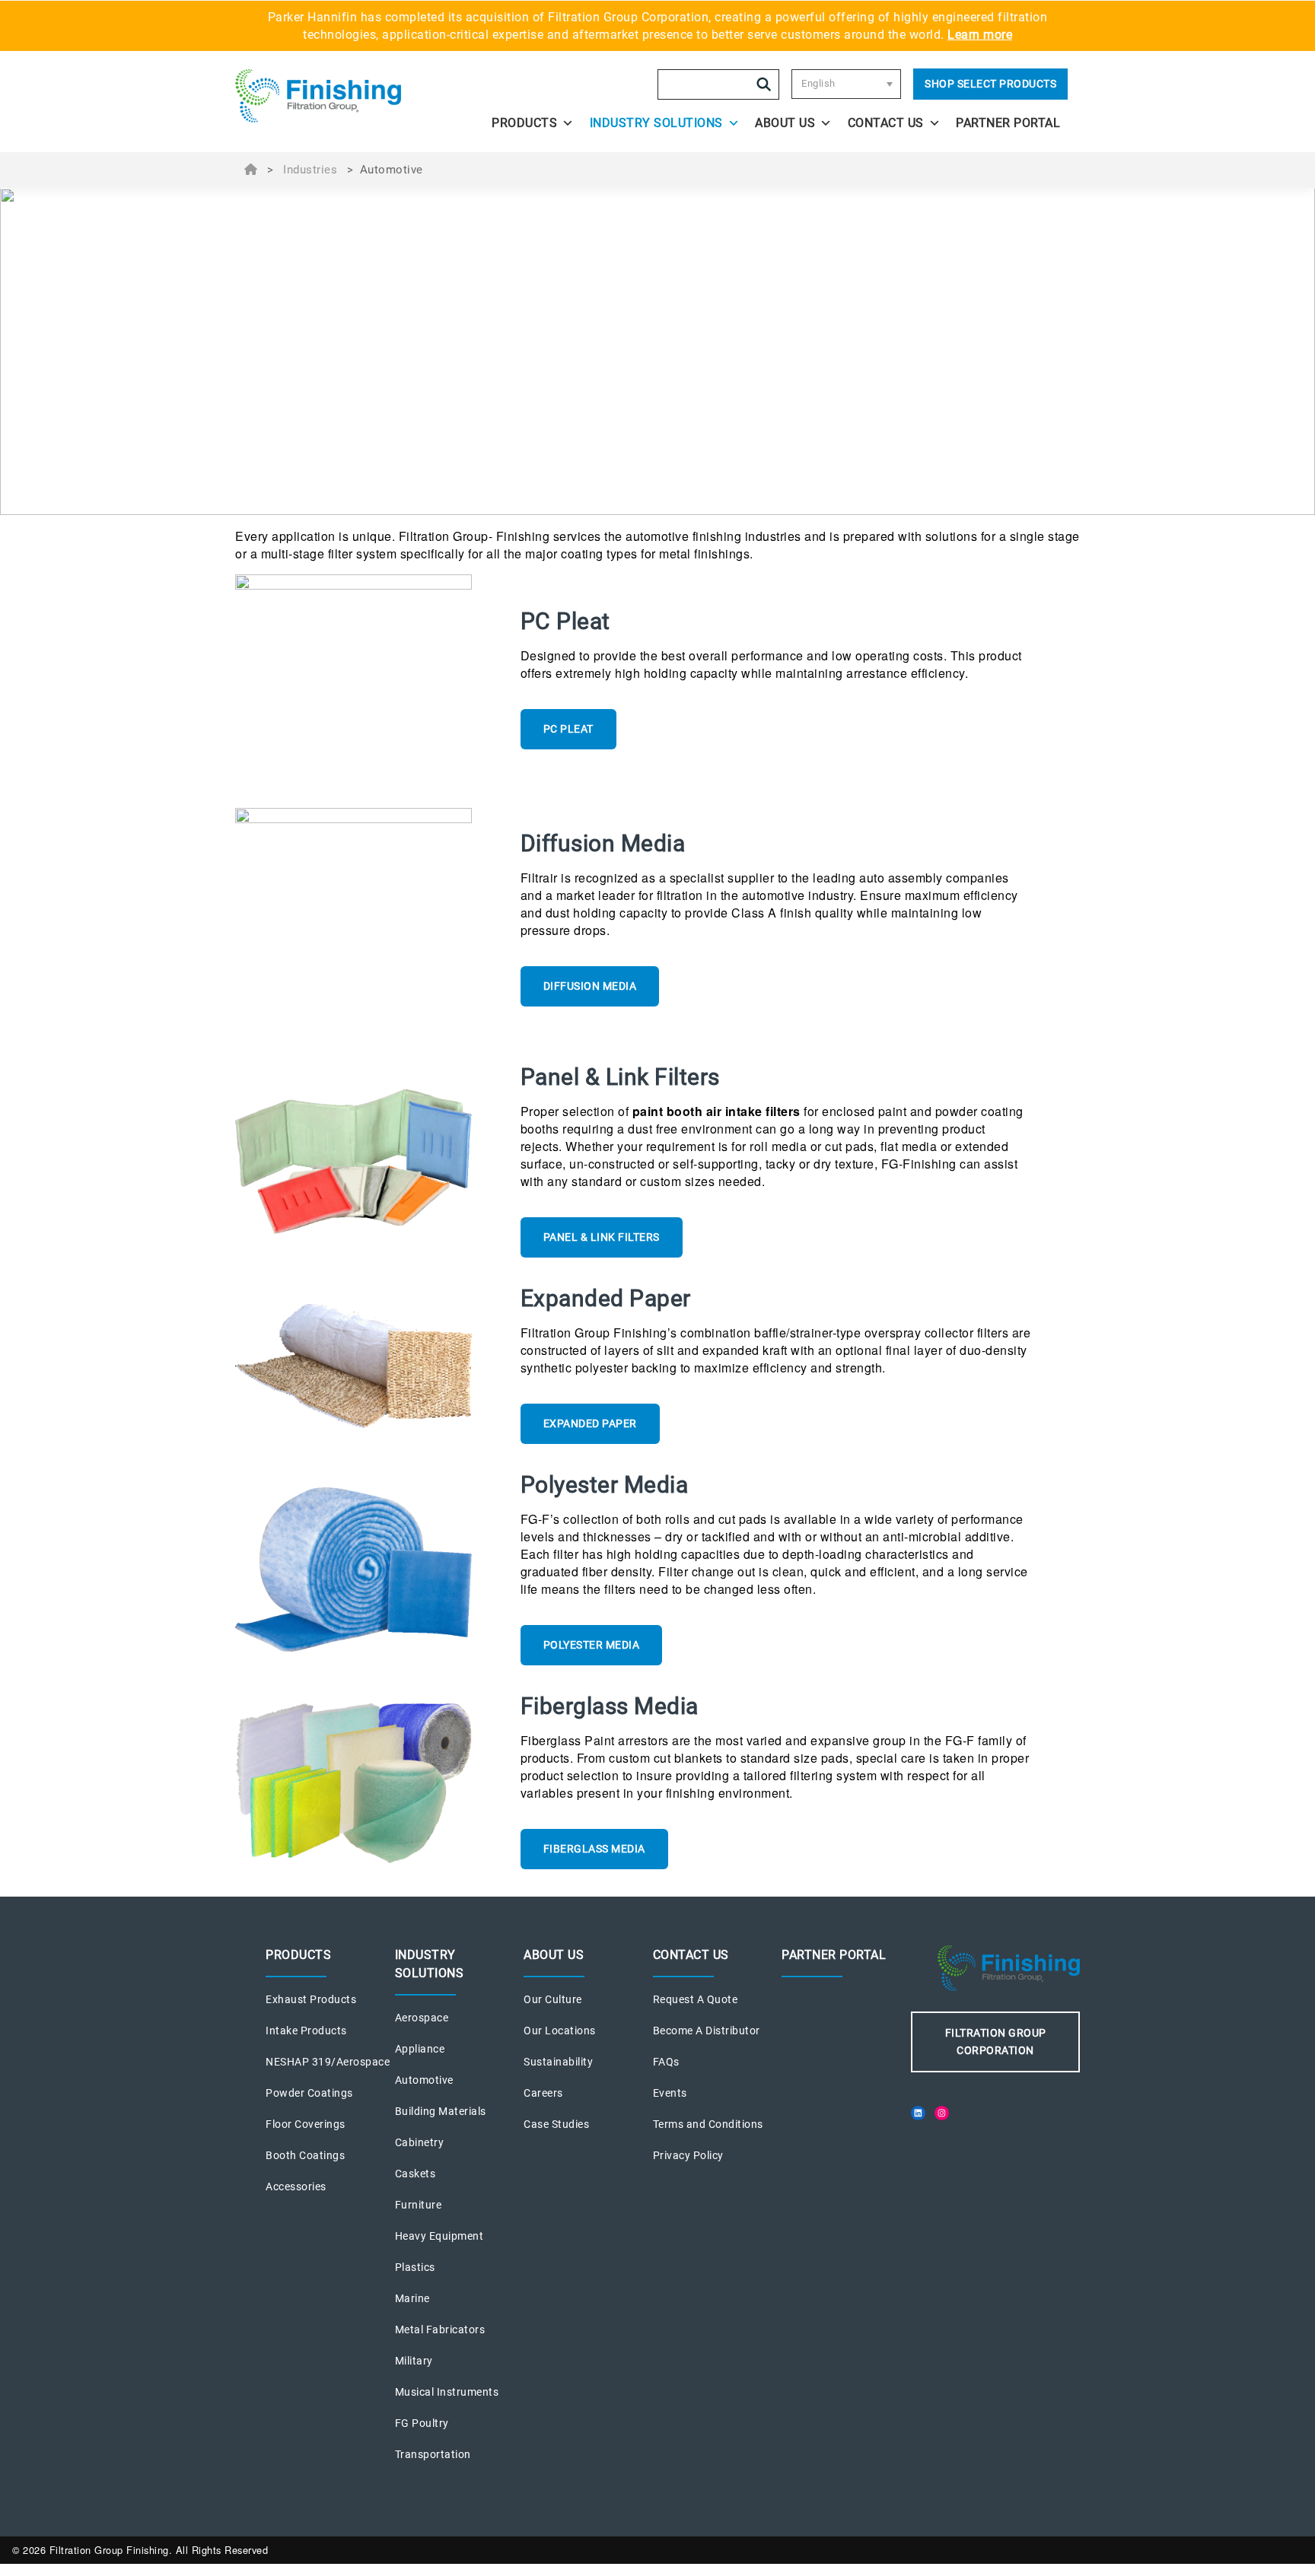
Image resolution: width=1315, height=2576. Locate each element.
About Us (785, 123)
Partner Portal (1008, 123)
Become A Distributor (707, 2031)
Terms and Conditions (708, 2124)
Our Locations (560, 2031)
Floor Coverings (306, 2124)
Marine (412, 2298)
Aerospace (422, 2018)
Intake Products (306, 2031)
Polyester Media (592, 1645)
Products (524, 123)
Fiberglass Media (594, 1849)
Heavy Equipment (439, 2236)
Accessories (296, 2186)
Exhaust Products (311, 1999)
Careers (543, 2093)
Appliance (420, 2049)
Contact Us (886, 123)
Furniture (419, 2205)
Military (414, 2361)
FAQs (666, 2062)
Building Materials (441, 2111)
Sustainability (558, 2062)
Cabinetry (420, 2142)
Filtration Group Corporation (996, 2042)
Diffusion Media (590, 986)
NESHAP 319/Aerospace (328, 2062)
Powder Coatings (309, 2093)
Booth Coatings (305, 2155)
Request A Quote (696, 1999)
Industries (310, 170)
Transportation (433, 2454)
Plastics (415, 2267)
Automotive (424, 2080)
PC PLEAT (568, 729)
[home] (339, 96)
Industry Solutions (656, 123)
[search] (764, 84)
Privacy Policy (688, 2155)
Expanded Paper (590, 1423)
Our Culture (553, 1999)
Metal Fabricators (440, 2330)
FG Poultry (422, 2423)
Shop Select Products (990, 84)
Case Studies (556, 2124)
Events (670, 2093)
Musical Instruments (447, 2392)
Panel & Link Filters (602, 1237)
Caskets (416, 2174)
